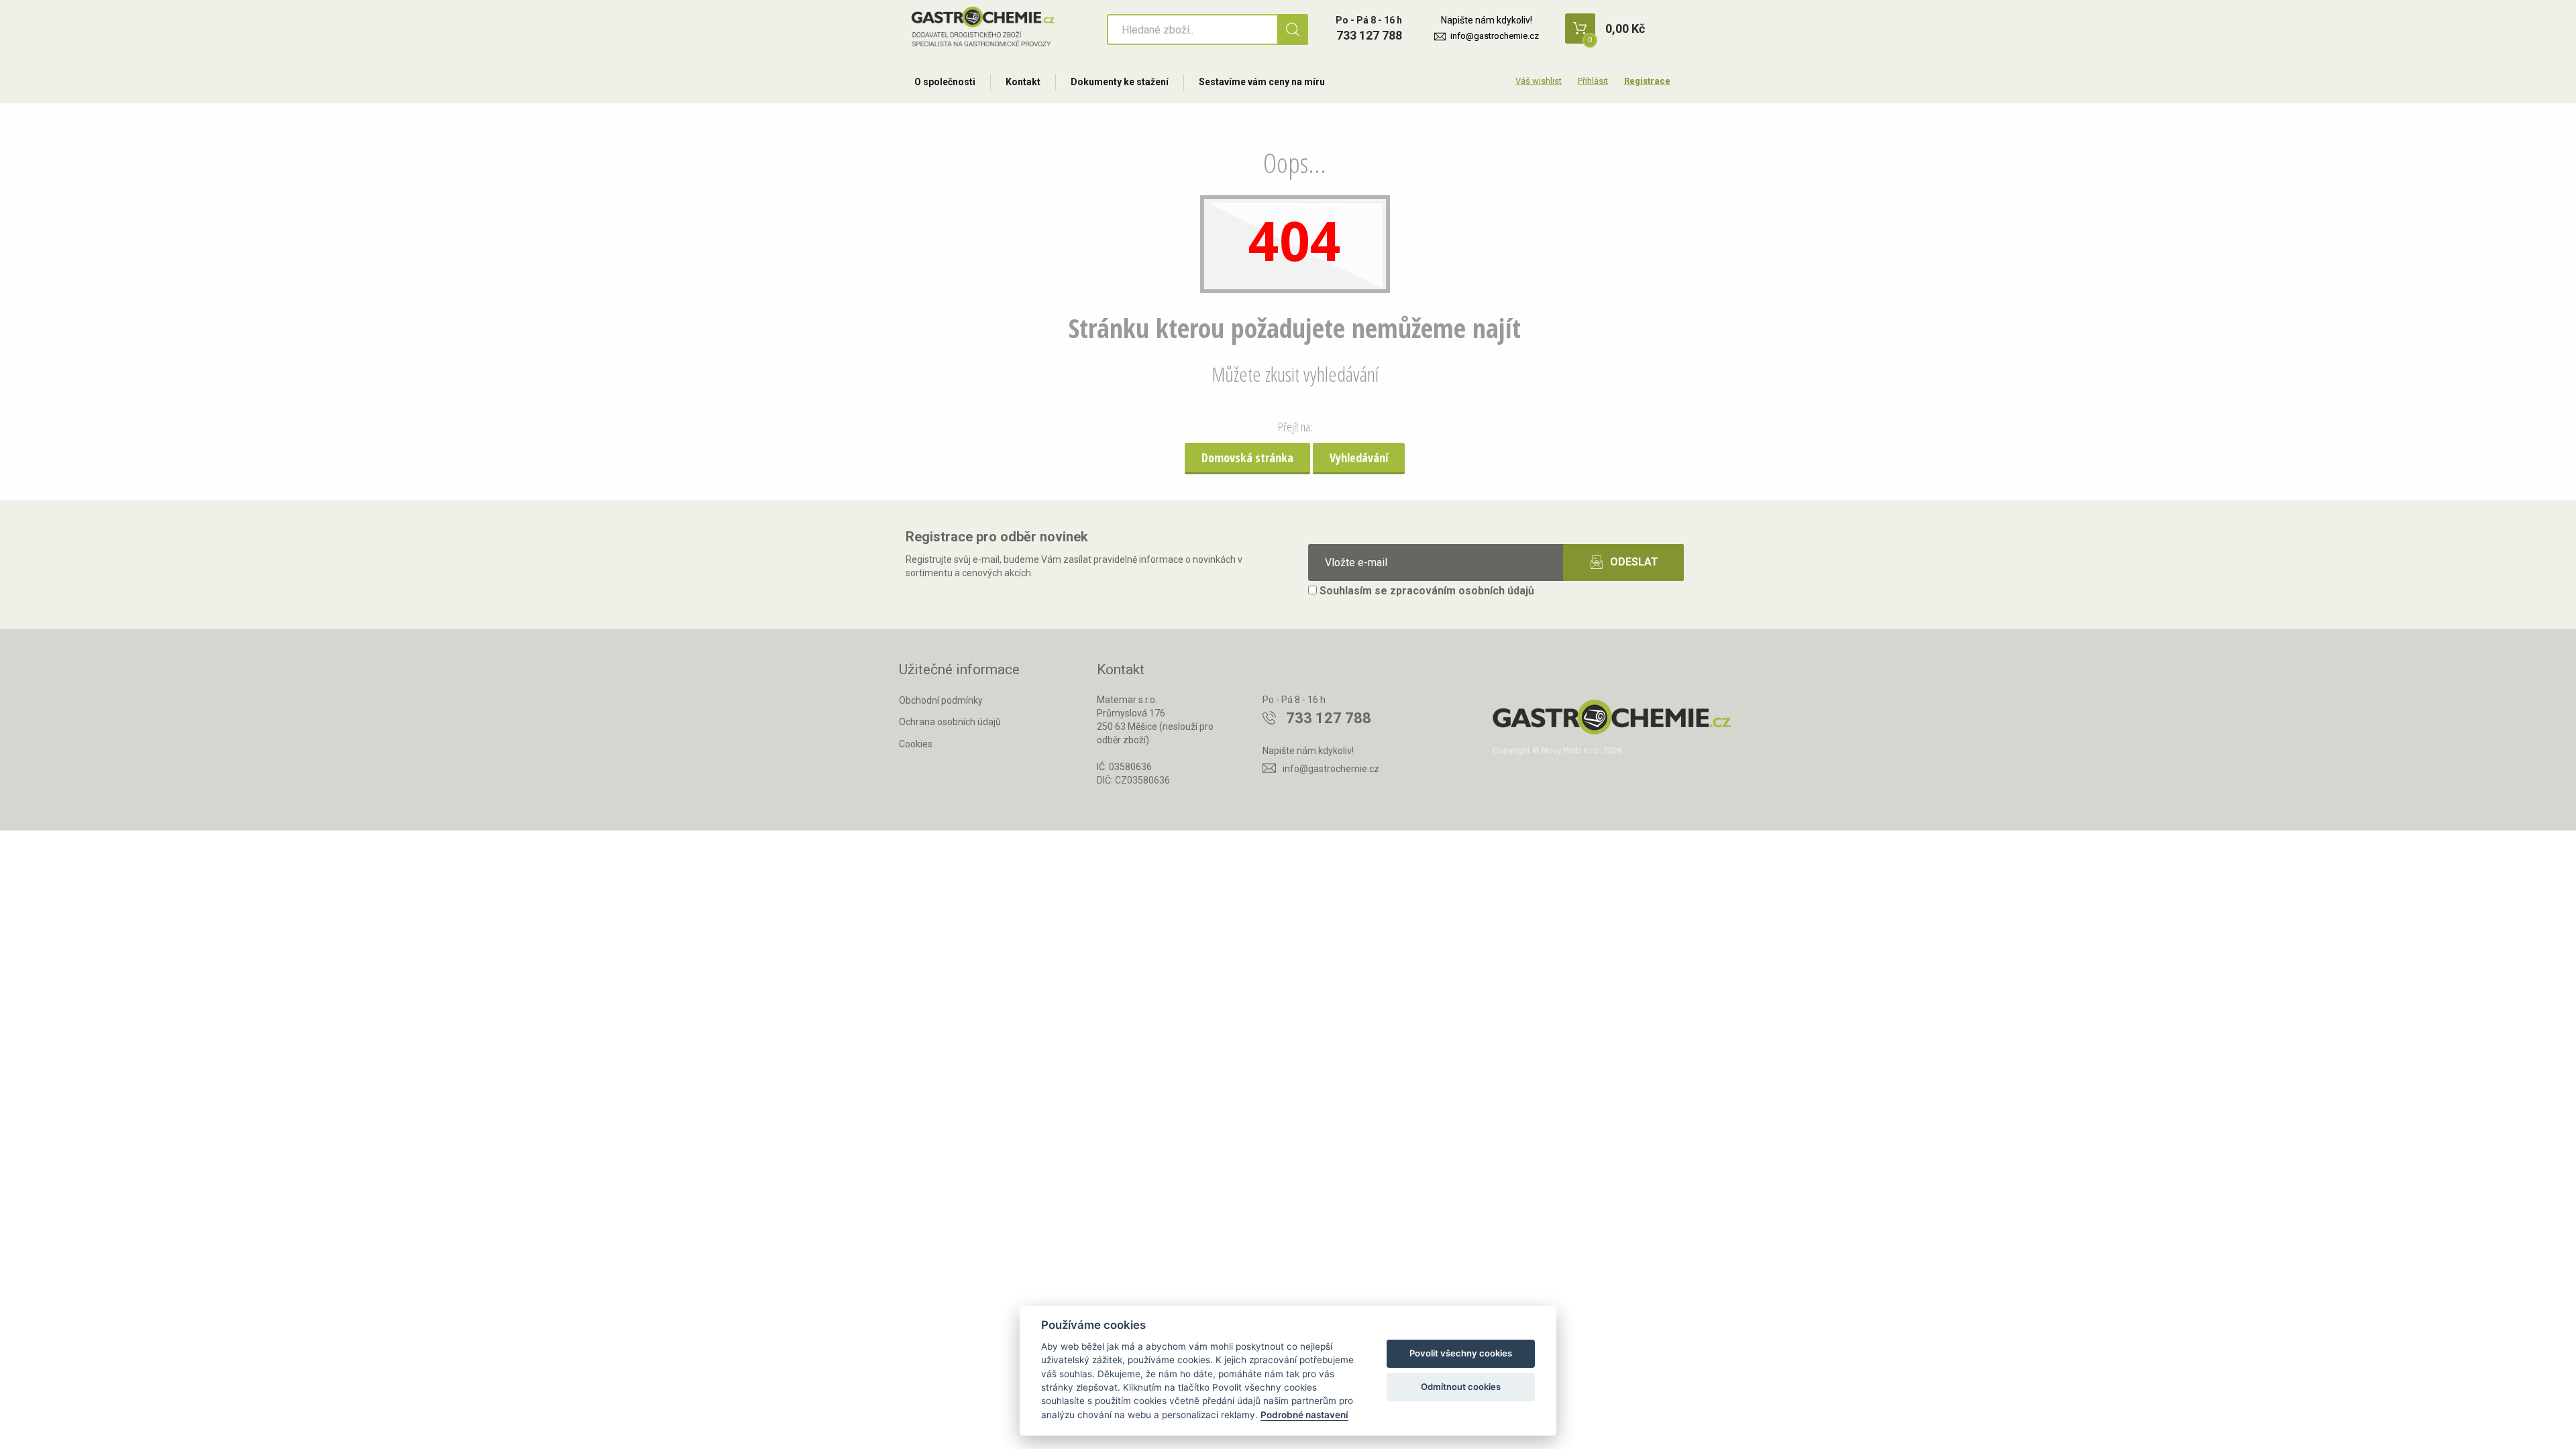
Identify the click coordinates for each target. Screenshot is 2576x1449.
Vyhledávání (1359, 458)
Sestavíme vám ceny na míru (1262, 82)
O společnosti (945, 82)
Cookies (916, 744)
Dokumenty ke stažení (1120, 82)
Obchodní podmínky (941, 700)
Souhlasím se (1426, 591)
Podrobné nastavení (1304, 1415)
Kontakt (1023, 82)
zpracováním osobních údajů (1462, 591)
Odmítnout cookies (1461, 1387)
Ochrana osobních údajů (950, 722)
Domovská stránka (1247, 458)
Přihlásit (1593, 81)
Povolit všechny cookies (1461, 1353)
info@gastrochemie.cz (1495, 36)
